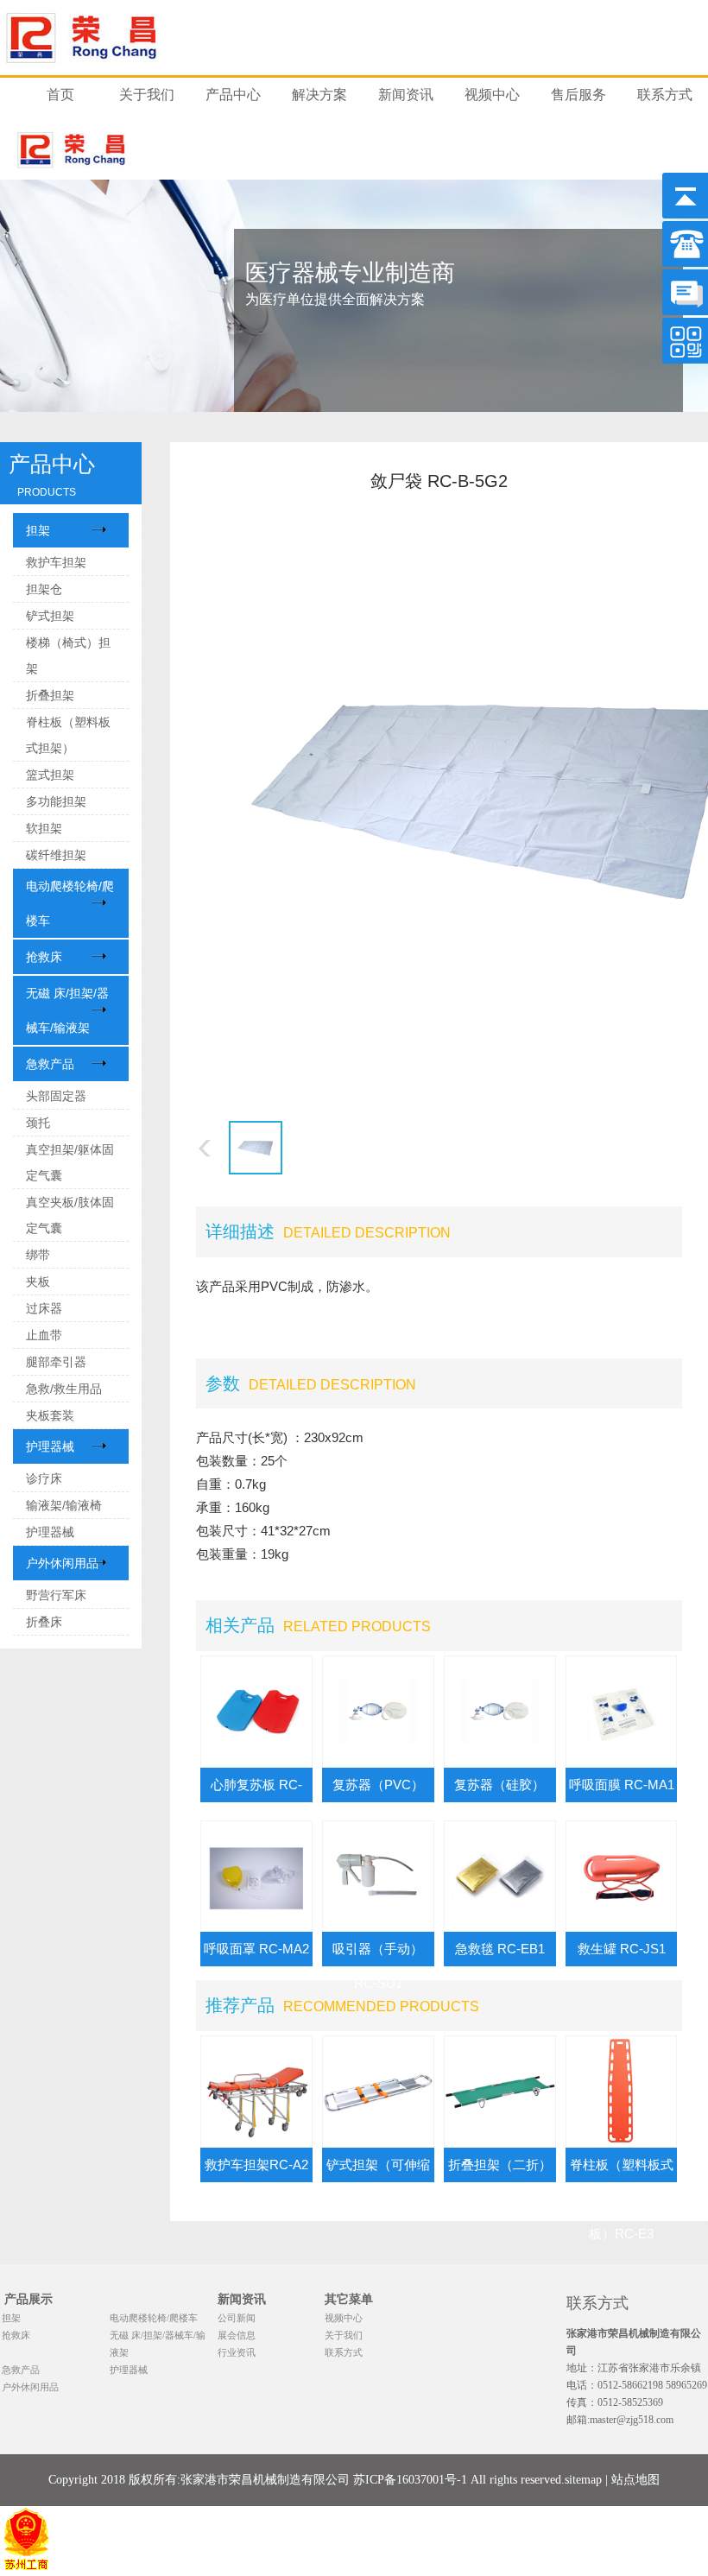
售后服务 (578, 95)
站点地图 (635, 2480)
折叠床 (44, 1622)
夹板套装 (50, 1415)
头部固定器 (56, 1096)
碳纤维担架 (56, 855)
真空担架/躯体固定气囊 (70, 1162)
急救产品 (50, 1064)
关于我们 (147, 95)
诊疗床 (44, 1478)
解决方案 (319, 95)
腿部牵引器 (56, 1362)
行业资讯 (237, 2352)
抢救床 (44, 957)
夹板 (38, 1282)
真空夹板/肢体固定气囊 (70, 1215)
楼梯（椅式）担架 (68, 655)
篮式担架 (50, 775)
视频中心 (492, 95)
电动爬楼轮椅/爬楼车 (70, 903)
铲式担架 (50, 616)
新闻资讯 (406, 95)
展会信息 (237, 2335)
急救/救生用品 (64, 1389)
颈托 (38, 1123)
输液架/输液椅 (64, 1505)
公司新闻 (237, 2318)
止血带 (44, 1335)
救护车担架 (56, 562)
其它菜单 (349, 2299)
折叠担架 (50, 695)
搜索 (678, 37)
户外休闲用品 (62, 1563)
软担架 (44, 828)
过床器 (44, 1308)
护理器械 (50, 1446)
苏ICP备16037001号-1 (410, 2480)
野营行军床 (56, 1595)
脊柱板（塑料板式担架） (68, 735)
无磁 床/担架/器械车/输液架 (67, 1010)
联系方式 (665, 95)
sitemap (583, 2480)
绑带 (38, 1255)
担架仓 (44, 589)
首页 (60, 95)
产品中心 (233, 95)
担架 (38, 530)
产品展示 (28, 2299)
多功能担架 (56, 801)
